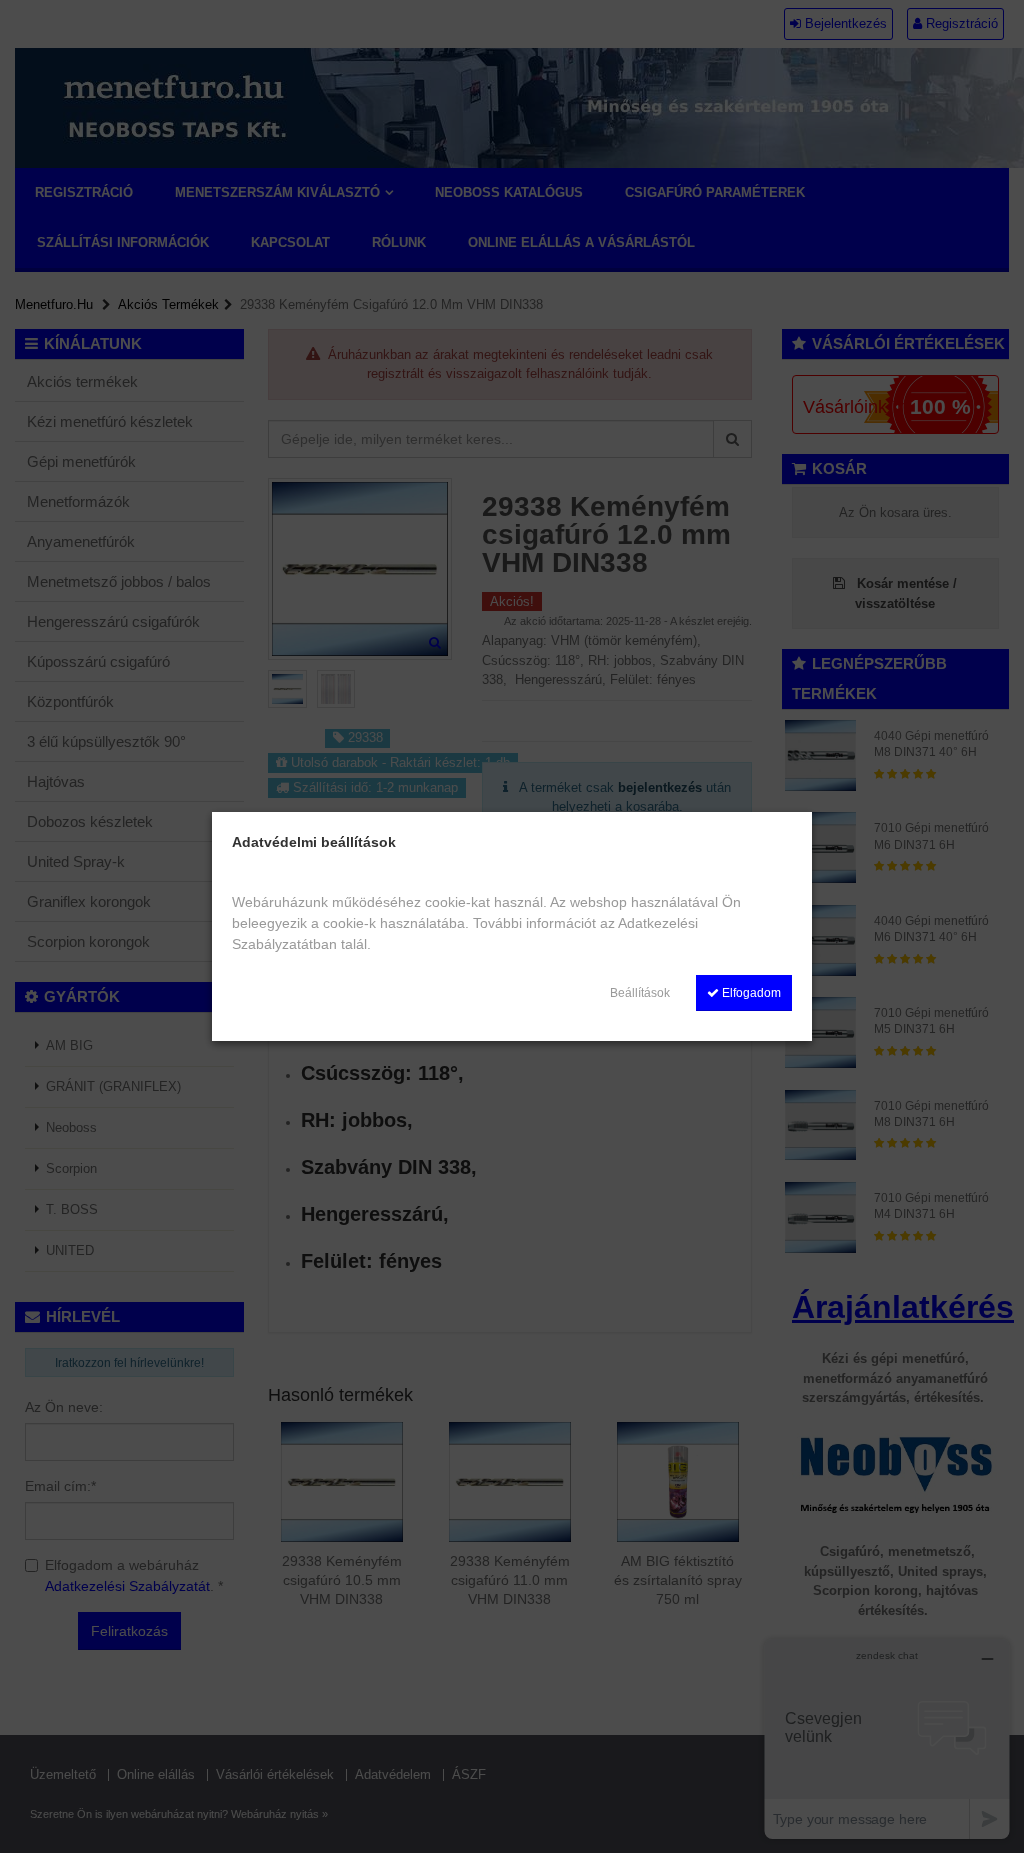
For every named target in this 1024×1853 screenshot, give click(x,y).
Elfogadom (750, 993)
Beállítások (640, 993)
